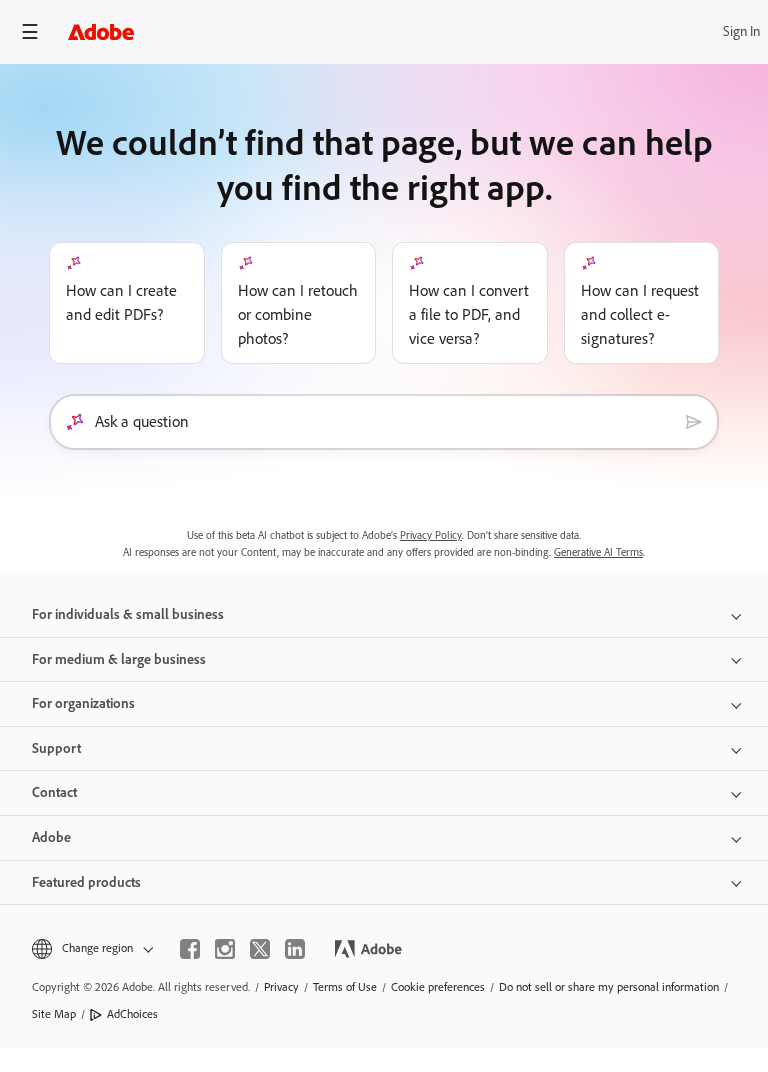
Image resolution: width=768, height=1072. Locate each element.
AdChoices (132, 1014)
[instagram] (225, 949)
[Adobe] (101, 31)
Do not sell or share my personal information (609, 987)
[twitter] (260, 949)
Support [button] (56, 748)
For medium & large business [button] (119, 659)
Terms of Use (345, 987)
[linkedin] (295, 949)
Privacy (281, 987)
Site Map (54, 1014)
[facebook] (190, 949)
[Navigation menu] (30, 31)
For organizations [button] (83, 703)
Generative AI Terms (598, 552)
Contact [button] (54, 792)
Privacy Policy (431, 535)
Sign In (741, 31)
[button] (91, 948)
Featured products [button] (86, 882)
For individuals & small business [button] (128, 614)
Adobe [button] (51, 837)
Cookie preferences (438, 987)
